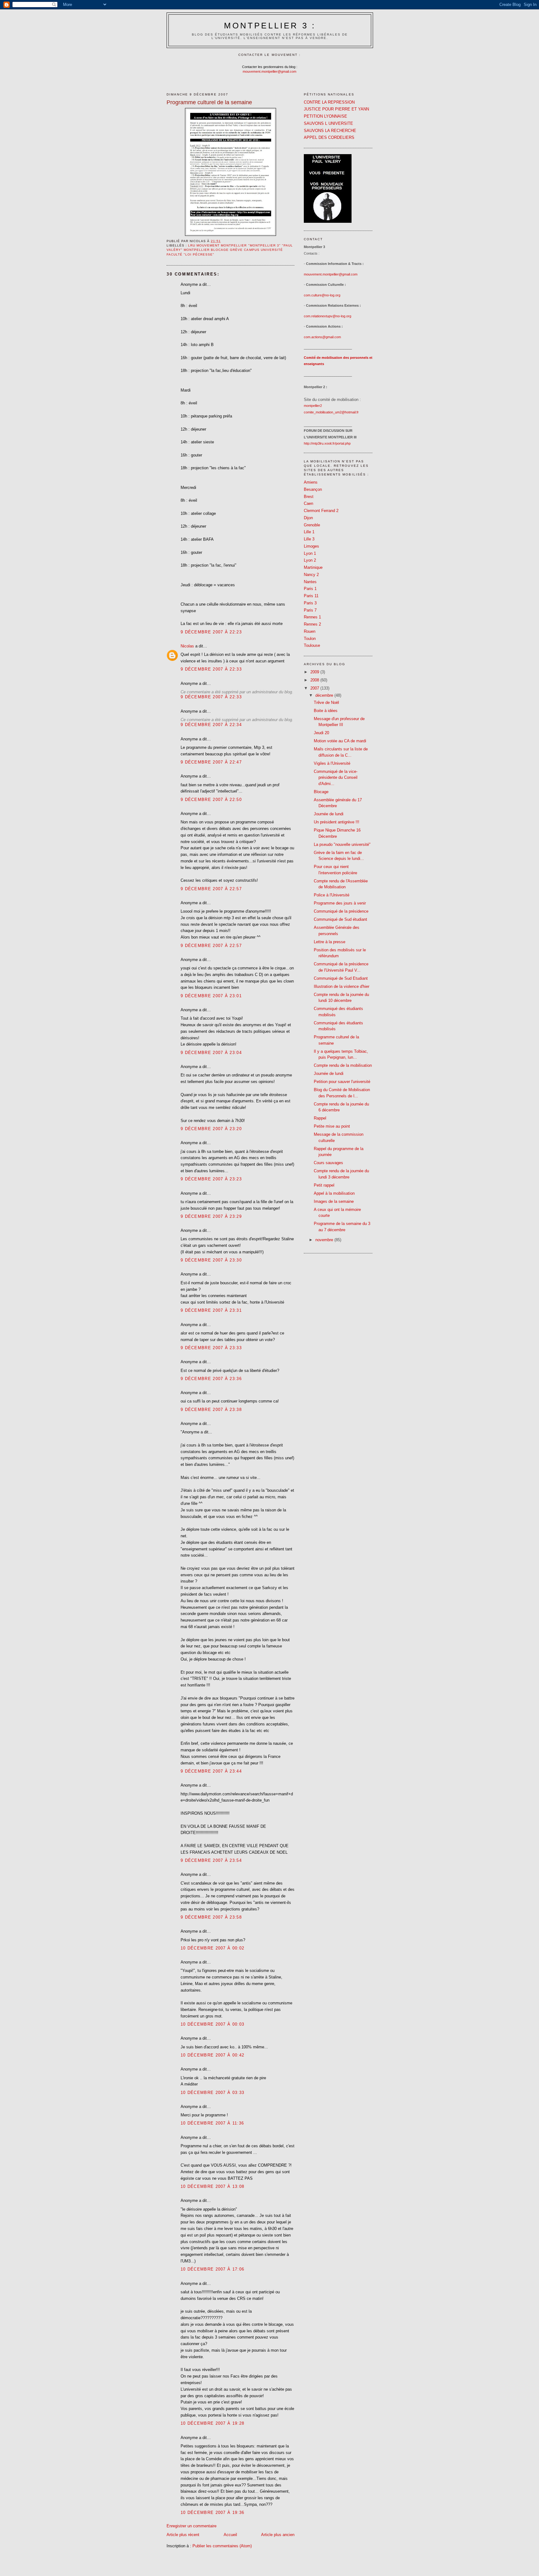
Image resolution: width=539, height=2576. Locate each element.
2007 (315, 688)
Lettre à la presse (330, 942)
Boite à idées (326, 711)
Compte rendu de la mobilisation (343, 1065)
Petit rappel (324, 1185)
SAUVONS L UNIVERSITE (328, 123)
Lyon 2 (310, 560)
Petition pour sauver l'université (342, 1082)
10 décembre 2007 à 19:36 (212, 2513)
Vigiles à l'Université (332, 763)
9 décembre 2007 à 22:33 (211, 669)
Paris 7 (310, 610)
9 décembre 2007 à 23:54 (211, 1860)
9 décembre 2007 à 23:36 (211, 1379)
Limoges (311, 546)
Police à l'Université (332, 895)
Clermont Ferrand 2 (321, 511)
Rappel (320, 1118)
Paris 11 (311, 596)
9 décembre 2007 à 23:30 (211, 1260)
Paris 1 (310, 589)
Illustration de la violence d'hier (342, 986)
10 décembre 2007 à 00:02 (212, 1948)
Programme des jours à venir (340, 903)
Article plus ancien (278, 2535)
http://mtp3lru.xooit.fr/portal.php (327, 443)
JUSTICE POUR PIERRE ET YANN (336, 109)
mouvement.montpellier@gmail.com (269, 71)
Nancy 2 (311, 575)
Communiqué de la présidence (341, 911)
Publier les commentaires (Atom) (222, 2546)
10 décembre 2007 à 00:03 (212, 2024)
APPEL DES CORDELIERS (329, 137)
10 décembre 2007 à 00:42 (212, 2055)
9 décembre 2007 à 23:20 (211, 1129)
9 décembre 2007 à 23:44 (211, 1771)
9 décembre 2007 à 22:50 (211, 800)
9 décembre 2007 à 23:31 (211, 1310)
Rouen (310, 631)
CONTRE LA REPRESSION (329, 102)
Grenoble (312, 525)
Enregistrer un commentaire (192, 2526)
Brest (309, 497)
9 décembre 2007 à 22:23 (211, 632)
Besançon (313, 489)
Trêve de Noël (326, 703)
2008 (315, 680)
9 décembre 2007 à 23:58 (211, 1917)
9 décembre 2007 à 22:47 (211, 762)
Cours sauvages (328, 1163)
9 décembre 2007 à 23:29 (211, 1216)
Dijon (308, 518)
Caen (308, 503)
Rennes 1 (312, 617)
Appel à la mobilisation (334, 1193)
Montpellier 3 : (270, 26)
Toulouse (312, 645)
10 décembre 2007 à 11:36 (212, 2123)
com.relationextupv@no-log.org (328, 316)
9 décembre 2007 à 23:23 (211, 1179)
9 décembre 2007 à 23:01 (211, 996)
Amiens (311, 482)
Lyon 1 (310, 553)
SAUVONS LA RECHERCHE (330, 131)
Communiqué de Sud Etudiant (341, 978)
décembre (325, 695)
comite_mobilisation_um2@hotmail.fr (331, 412)
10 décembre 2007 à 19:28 (212, 2423)
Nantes (310, 582)
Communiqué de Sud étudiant (340, 919)
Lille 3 (309, 539)
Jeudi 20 (321, 733)
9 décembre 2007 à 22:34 (211, 725)
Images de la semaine (334, 1201)
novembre (325, 1240)
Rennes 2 (312, 624)
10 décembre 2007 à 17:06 (212, 2269)
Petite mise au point (332, 1126)
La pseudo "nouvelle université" (342, 844)
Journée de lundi (329, 814)
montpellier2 (313, 406)
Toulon (310, 639)
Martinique (313, 567)
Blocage (321, 792)
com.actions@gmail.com (322, 337)
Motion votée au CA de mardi (340, 741)
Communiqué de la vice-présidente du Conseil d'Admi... (336, 778)
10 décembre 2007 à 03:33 (212, 2093)
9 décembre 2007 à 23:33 (211, 1348)
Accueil (230, 2535)
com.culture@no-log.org (322, 295)
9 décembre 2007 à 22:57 (211, 889)
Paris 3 (310, 603)
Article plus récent (183, 2535)
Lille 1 (309, 532)
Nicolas (187, 646)
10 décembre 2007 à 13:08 (212, 2186)
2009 (315, 672)
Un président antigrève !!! (337, 822)
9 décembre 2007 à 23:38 (211, 1410)
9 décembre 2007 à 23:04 (211, 1053)
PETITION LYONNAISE (325, 116)
